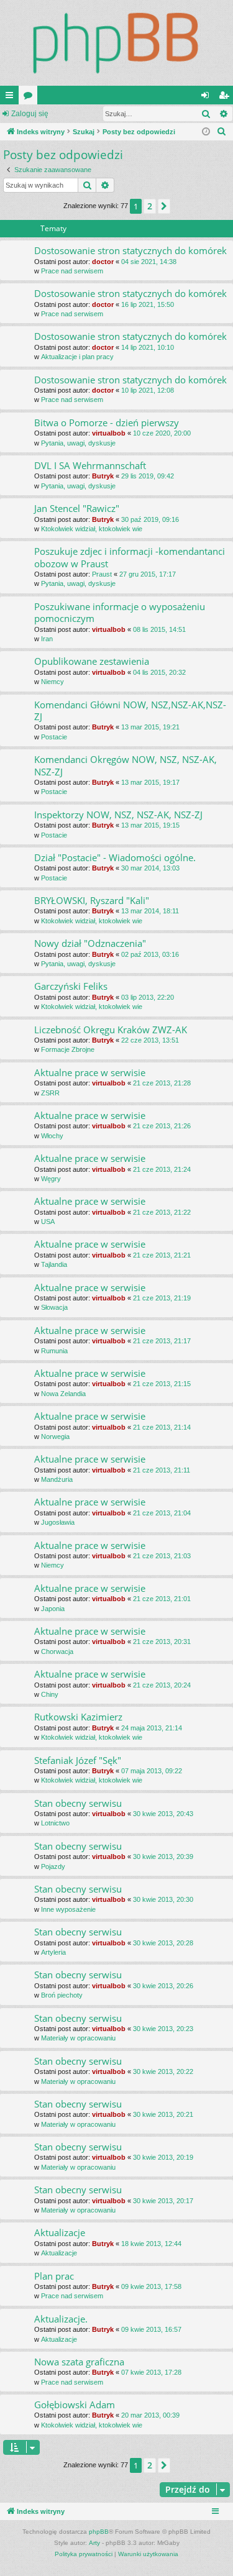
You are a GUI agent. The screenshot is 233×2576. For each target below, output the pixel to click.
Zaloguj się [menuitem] (208, 98)
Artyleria (53, 1952)
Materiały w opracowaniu (78, 2038)
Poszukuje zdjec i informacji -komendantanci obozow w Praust (130, 557)
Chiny (50, 1694)
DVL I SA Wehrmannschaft (90, 465)
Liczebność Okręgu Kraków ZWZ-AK (111, 1030)
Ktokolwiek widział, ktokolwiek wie (92, 529)
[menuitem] (222, 132)
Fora (30, 98)
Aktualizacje (60, 2232)
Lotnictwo (55, 1823)
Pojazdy (53, 1866)
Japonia (53, 1609)
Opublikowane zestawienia (92, 661)
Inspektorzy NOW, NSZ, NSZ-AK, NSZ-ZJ (118, 815)
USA (48, 1222)
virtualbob (109, 433)
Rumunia (54, 1351)
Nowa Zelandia (63, 1394)
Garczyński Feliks (71, 986)
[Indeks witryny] (116, 43)
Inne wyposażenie (68, 1909)
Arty (94, 2543)
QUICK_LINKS (12, 98)
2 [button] (150, 206)
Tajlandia (54, 1264)
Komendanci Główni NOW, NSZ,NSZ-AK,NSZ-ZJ (130, 710)
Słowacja (54, 1307)
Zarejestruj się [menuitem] (226, 98)
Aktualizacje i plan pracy (77, 357)
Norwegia (55, 1436)
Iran (47, 639)
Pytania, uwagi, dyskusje (78, 443)
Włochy (52, 1136)
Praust (102, 574)
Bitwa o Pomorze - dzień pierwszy (107, 422)
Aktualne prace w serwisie (90, 1072)
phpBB (99, 2532)
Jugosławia (58, 1522)
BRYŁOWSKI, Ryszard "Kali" (92, 900)
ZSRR (50, 1093)
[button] (164, 206)
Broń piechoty (62, 1995)
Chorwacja (57, 1651)
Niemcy (53, 682)
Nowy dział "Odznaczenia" (90, 943)
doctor (103, 262)
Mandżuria (57, 1479)
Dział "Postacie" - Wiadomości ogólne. (115, 857)
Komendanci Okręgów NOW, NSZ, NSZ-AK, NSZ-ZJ (126, 765)
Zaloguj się (30, 114)
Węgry (51, 1179)
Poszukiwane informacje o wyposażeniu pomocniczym (120, 612)
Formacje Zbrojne (68, 1049)
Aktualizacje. (61, 2319)
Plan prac (54, 2276)
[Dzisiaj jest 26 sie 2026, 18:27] (206, 132)
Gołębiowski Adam (75, 2405)
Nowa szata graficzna (79, 2362)
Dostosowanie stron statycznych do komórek (130, 250)
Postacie (54, 737)
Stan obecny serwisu (78, 1803)
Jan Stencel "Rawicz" (77, 508)
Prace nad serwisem (72, 271)
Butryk (103, 476)
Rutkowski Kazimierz (78, 1717)
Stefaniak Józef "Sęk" (78, 1760)
